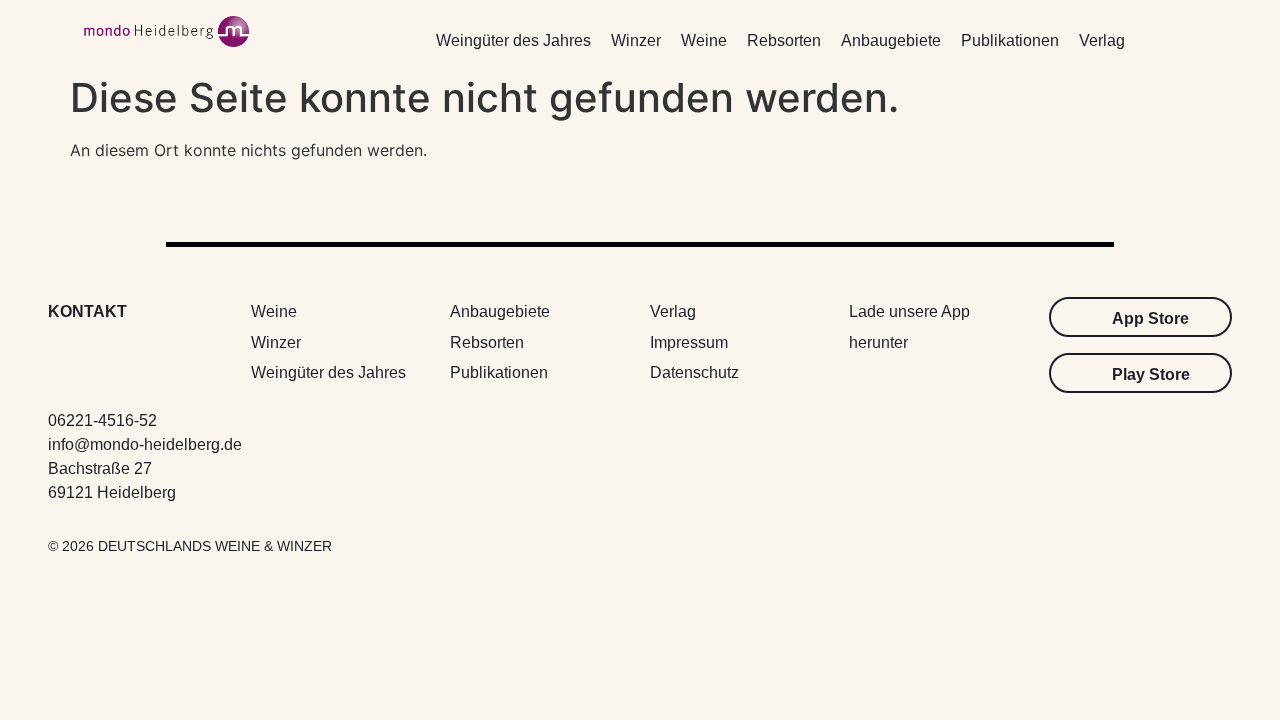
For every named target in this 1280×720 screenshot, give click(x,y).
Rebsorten (784, 40)
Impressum (689, 342)
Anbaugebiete (891, 40)
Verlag (1102, 40)
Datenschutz (694, 372)
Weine (704, 40)
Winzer (636, 40)
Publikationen (1010, 40)
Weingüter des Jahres (513, 40)
